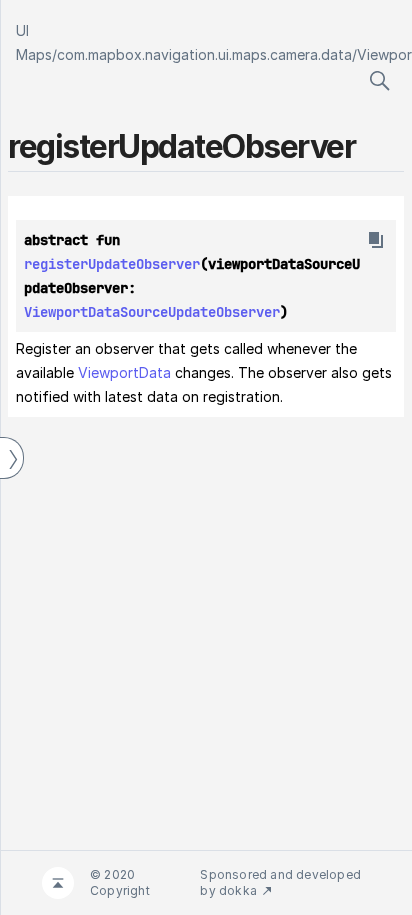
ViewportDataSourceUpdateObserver (152, 312)
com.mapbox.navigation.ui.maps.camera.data (204, 54)
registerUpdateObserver (112, 264)
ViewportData (124, 372)
